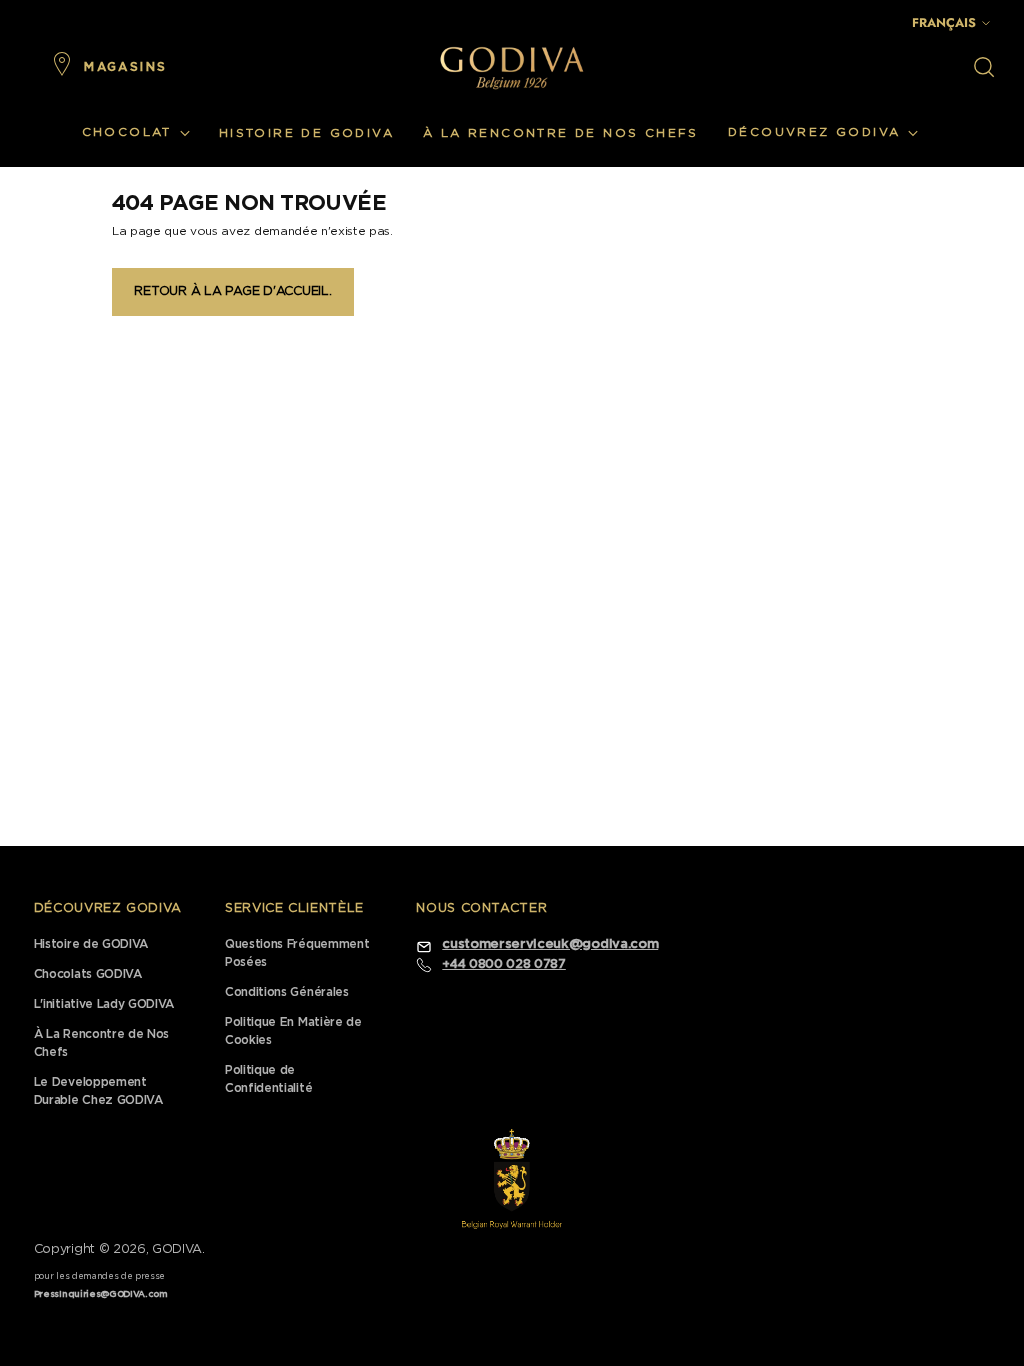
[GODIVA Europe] (512, 67)
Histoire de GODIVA (91, 944)
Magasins (125, 67)
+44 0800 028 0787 (503, 964)
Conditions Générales (287, 992)
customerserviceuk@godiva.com (550, 944)
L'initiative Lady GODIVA (104, 1004)
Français (944, 22)
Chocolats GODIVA (88, 974)
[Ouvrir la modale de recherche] (984, 67)
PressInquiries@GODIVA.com (101, 1294)
